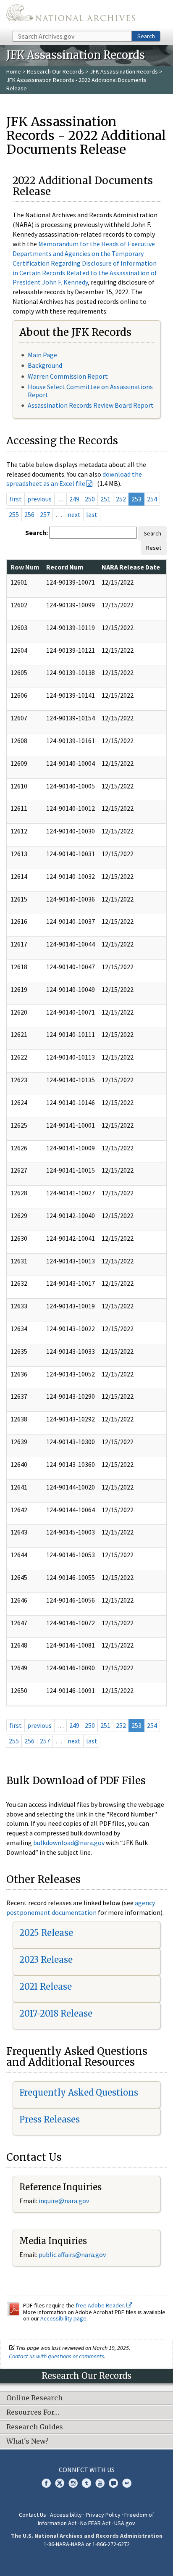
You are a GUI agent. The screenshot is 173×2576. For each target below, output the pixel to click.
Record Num (65, 567)
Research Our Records (55, 71)
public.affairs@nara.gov (72, 2254)
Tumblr (86, 2483)
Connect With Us (87, 2470)
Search (146, 36)
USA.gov (125, 2523)
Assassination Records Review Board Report (91, 405)
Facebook (46, 2483)
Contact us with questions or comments (56, 2356)
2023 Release (46, 1960)
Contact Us (33, 2515)
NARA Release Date (131, 567)
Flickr (127, 2483)
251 (105, 499)
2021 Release (46, 1987)
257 (45, 514)
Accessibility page (63, 2318)
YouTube (100, 2483)
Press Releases (50, 2119)
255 (14, 514)
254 (152, 499)
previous (39, 499)
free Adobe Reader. (101, 2305)
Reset (154, 548)
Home (14, 71)
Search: (37, 533)
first (16, 499)
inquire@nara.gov (64, 2201)
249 (74, 499)
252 (121, 499)
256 (29, 514)
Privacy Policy (103, 2515)
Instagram (73, 2483)
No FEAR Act (95, 2523)
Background (45, 365)
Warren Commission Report (68, 376)
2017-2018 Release (56, 2013)
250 (90, 499)
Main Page (42, 355)
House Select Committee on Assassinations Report (90, 391)
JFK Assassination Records (124, 71)
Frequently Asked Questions (79, 2092)
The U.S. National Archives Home (71, 15)
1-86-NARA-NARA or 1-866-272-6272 (87, 2544)
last (92, 514)
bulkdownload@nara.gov (69, 1843)
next (74, 514)
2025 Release (46, 1933)
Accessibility (66, 2515)
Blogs (113, 2483)
